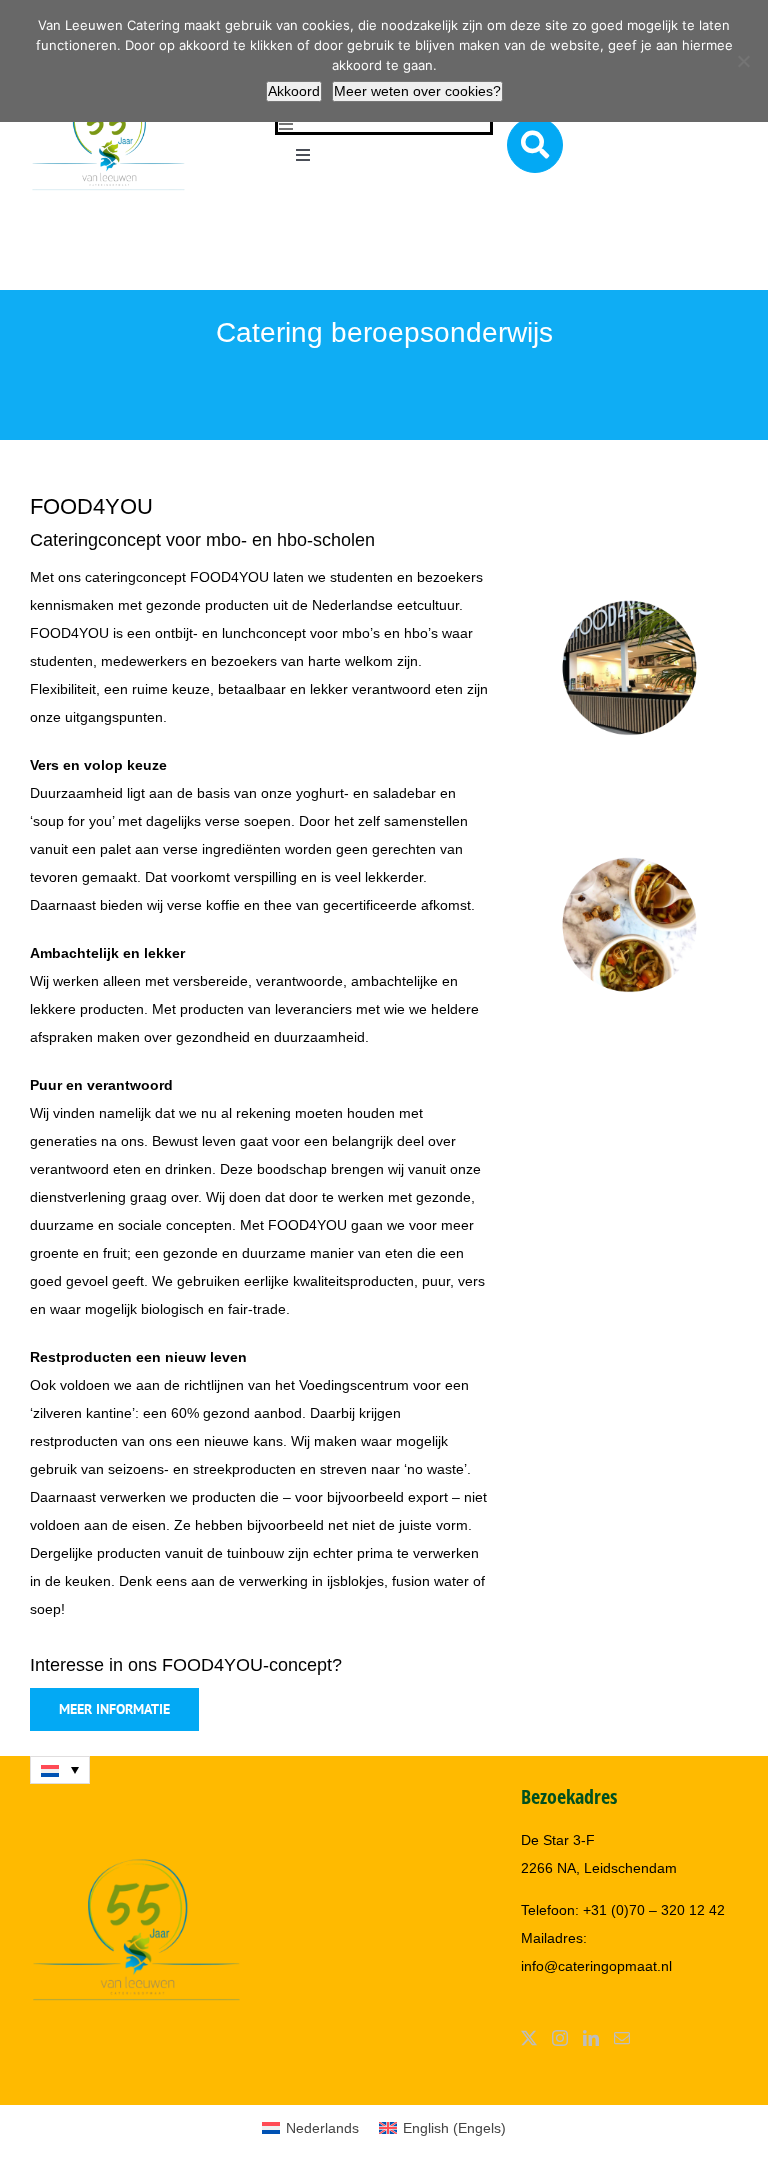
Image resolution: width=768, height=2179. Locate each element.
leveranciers (313, 1009)
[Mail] (622, 2038)
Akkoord (294, 91)
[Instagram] (560, 2038)
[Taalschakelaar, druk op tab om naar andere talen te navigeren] (60, 1770)
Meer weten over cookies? (417, 91)
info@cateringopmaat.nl (596, 1966)
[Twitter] (529, 2038)
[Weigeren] (743, 61)
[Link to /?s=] (535, 145)
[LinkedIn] (591, 2038)
